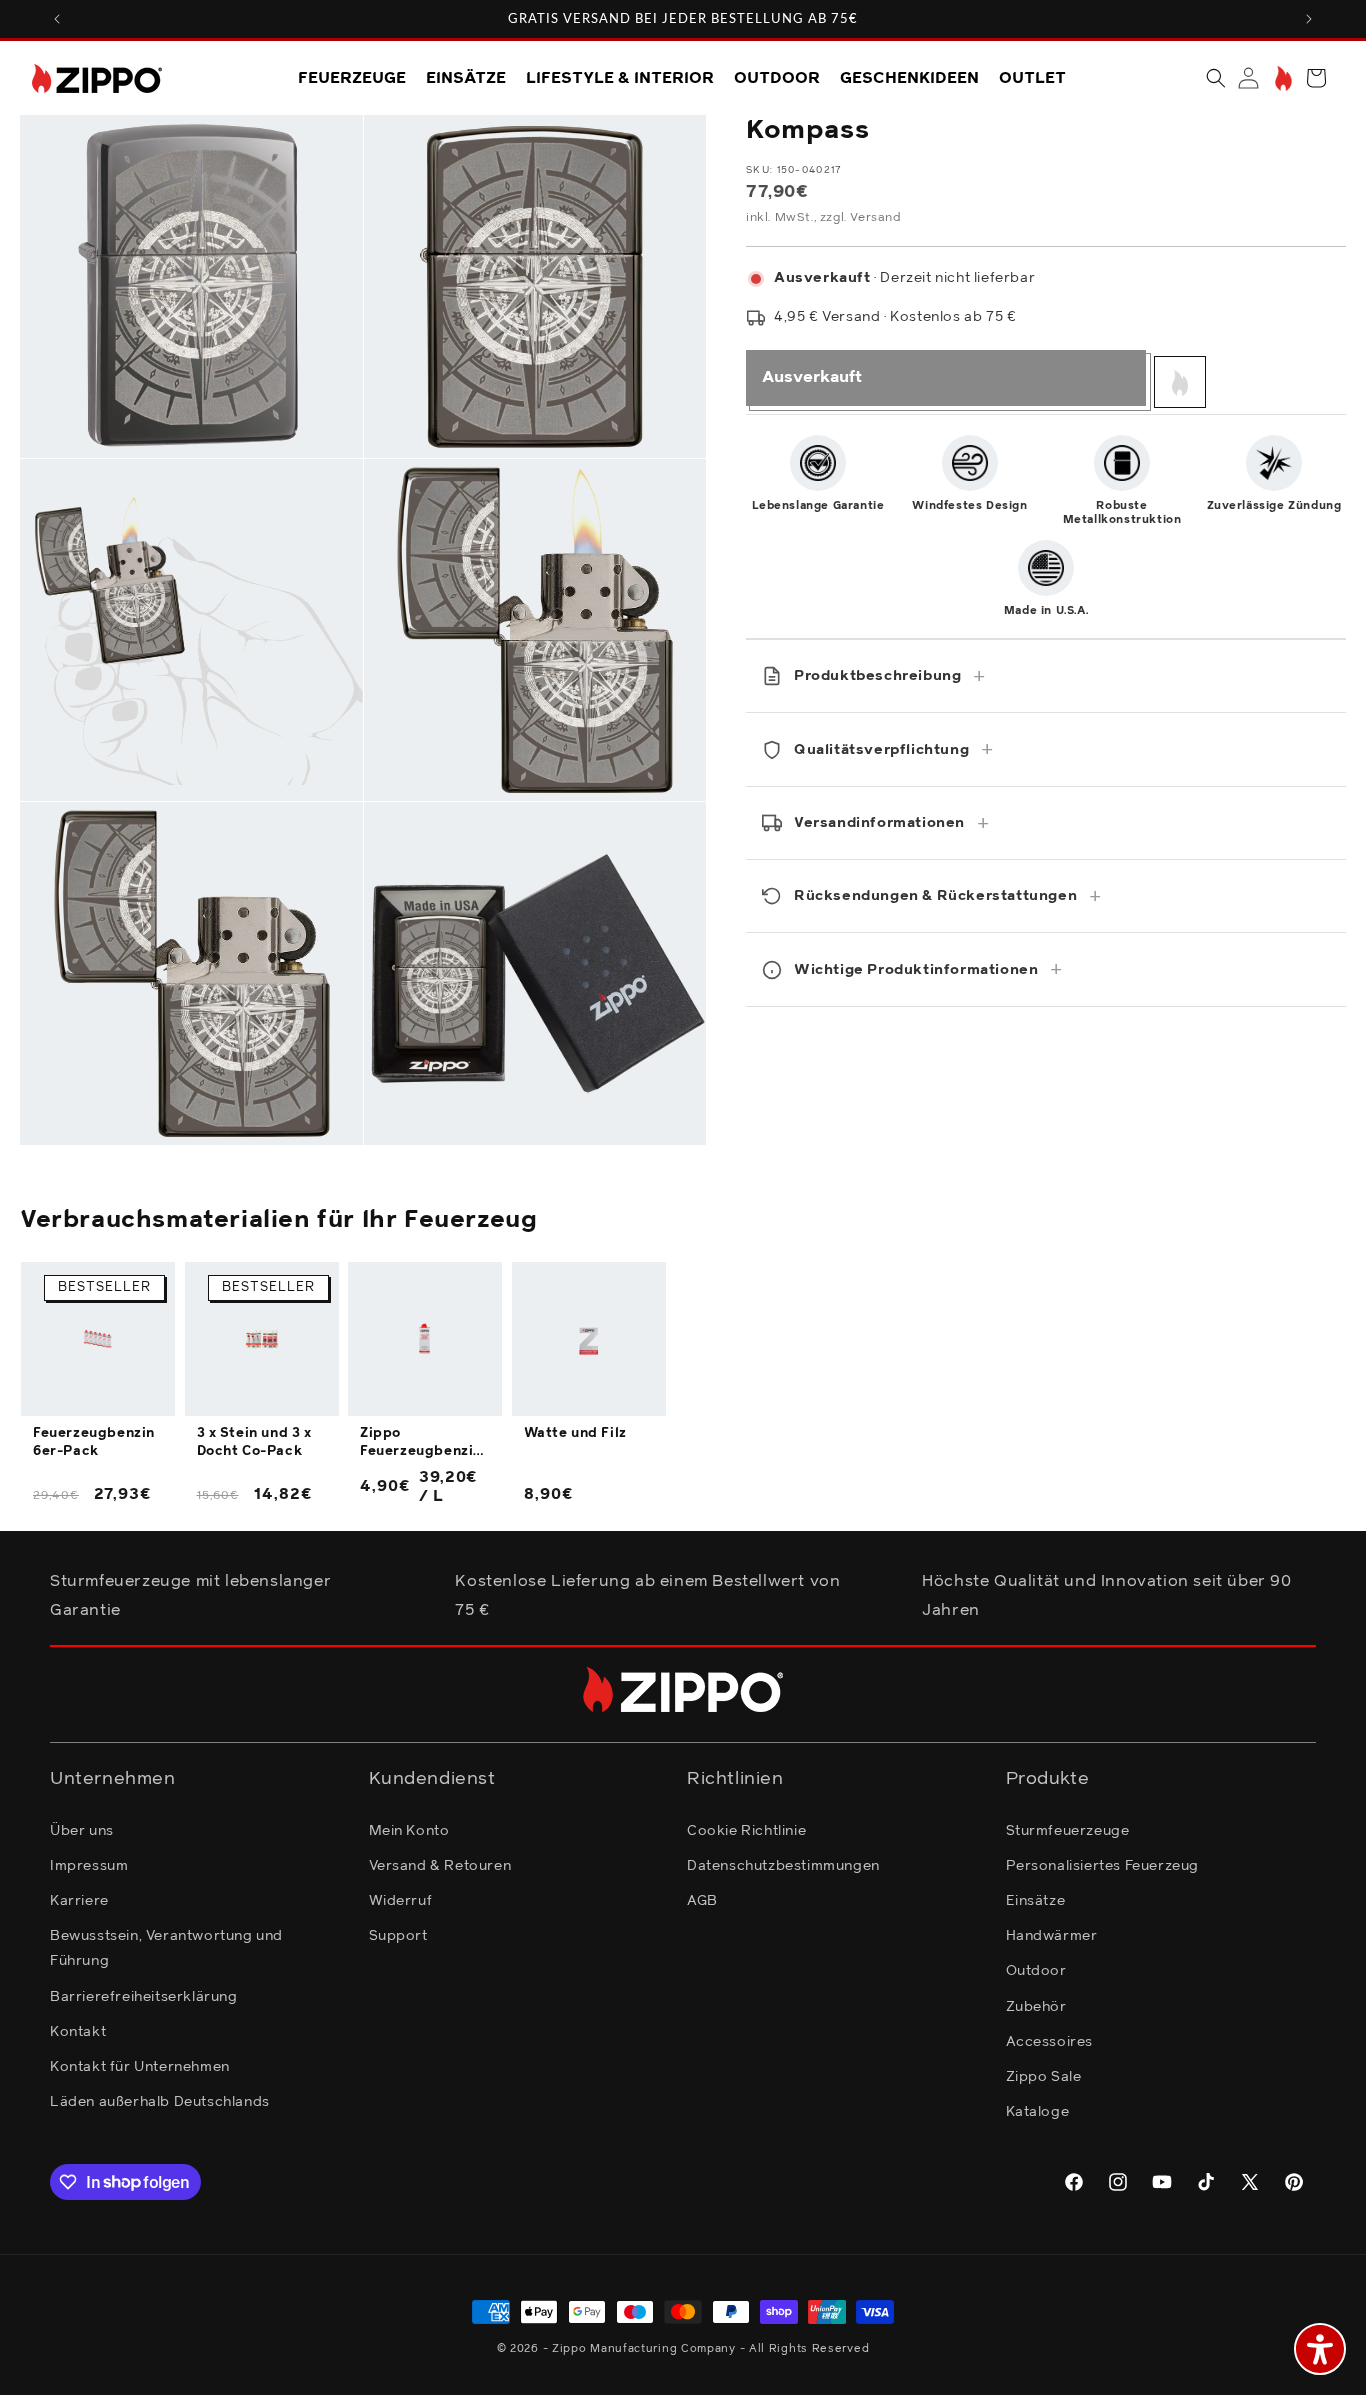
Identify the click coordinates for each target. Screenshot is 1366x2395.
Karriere (79, 1900)
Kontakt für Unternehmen (140, 2066)
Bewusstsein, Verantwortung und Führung (166, 1947)
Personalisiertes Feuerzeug (1103, 1865)
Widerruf (401, 1900)
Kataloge (1038, 2111)
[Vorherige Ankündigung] (57, 19)
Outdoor (1036, 1971)
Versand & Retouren (440, 1865)
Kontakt (78, 2031)
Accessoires (1050, 2041)
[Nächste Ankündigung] (1309, 19)
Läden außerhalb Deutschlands (160, 2101)
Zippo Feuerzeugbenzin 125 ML (421, 1444)
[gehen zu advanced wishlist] (1281, 78)
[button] (1216, 78)
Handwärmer (1052, 1935)
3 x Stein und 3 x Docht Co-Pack (254, 1442)
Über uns (82, 1830)
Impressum (89, 1865)
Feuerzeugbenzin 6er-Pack (94, 1442)
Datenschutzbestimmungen (783, 1865)
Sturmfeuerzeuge (1068, 1830)
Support (398, 1935)
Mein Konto (409, 1830)
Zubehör (1036, 2006)
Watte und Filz (575, 1433)
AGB (702, 1900)
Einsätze (1036, 1900)
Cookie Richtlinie (746, 1830)
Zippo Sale (1044, 2076)
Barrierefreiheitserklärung (144, 1996)
